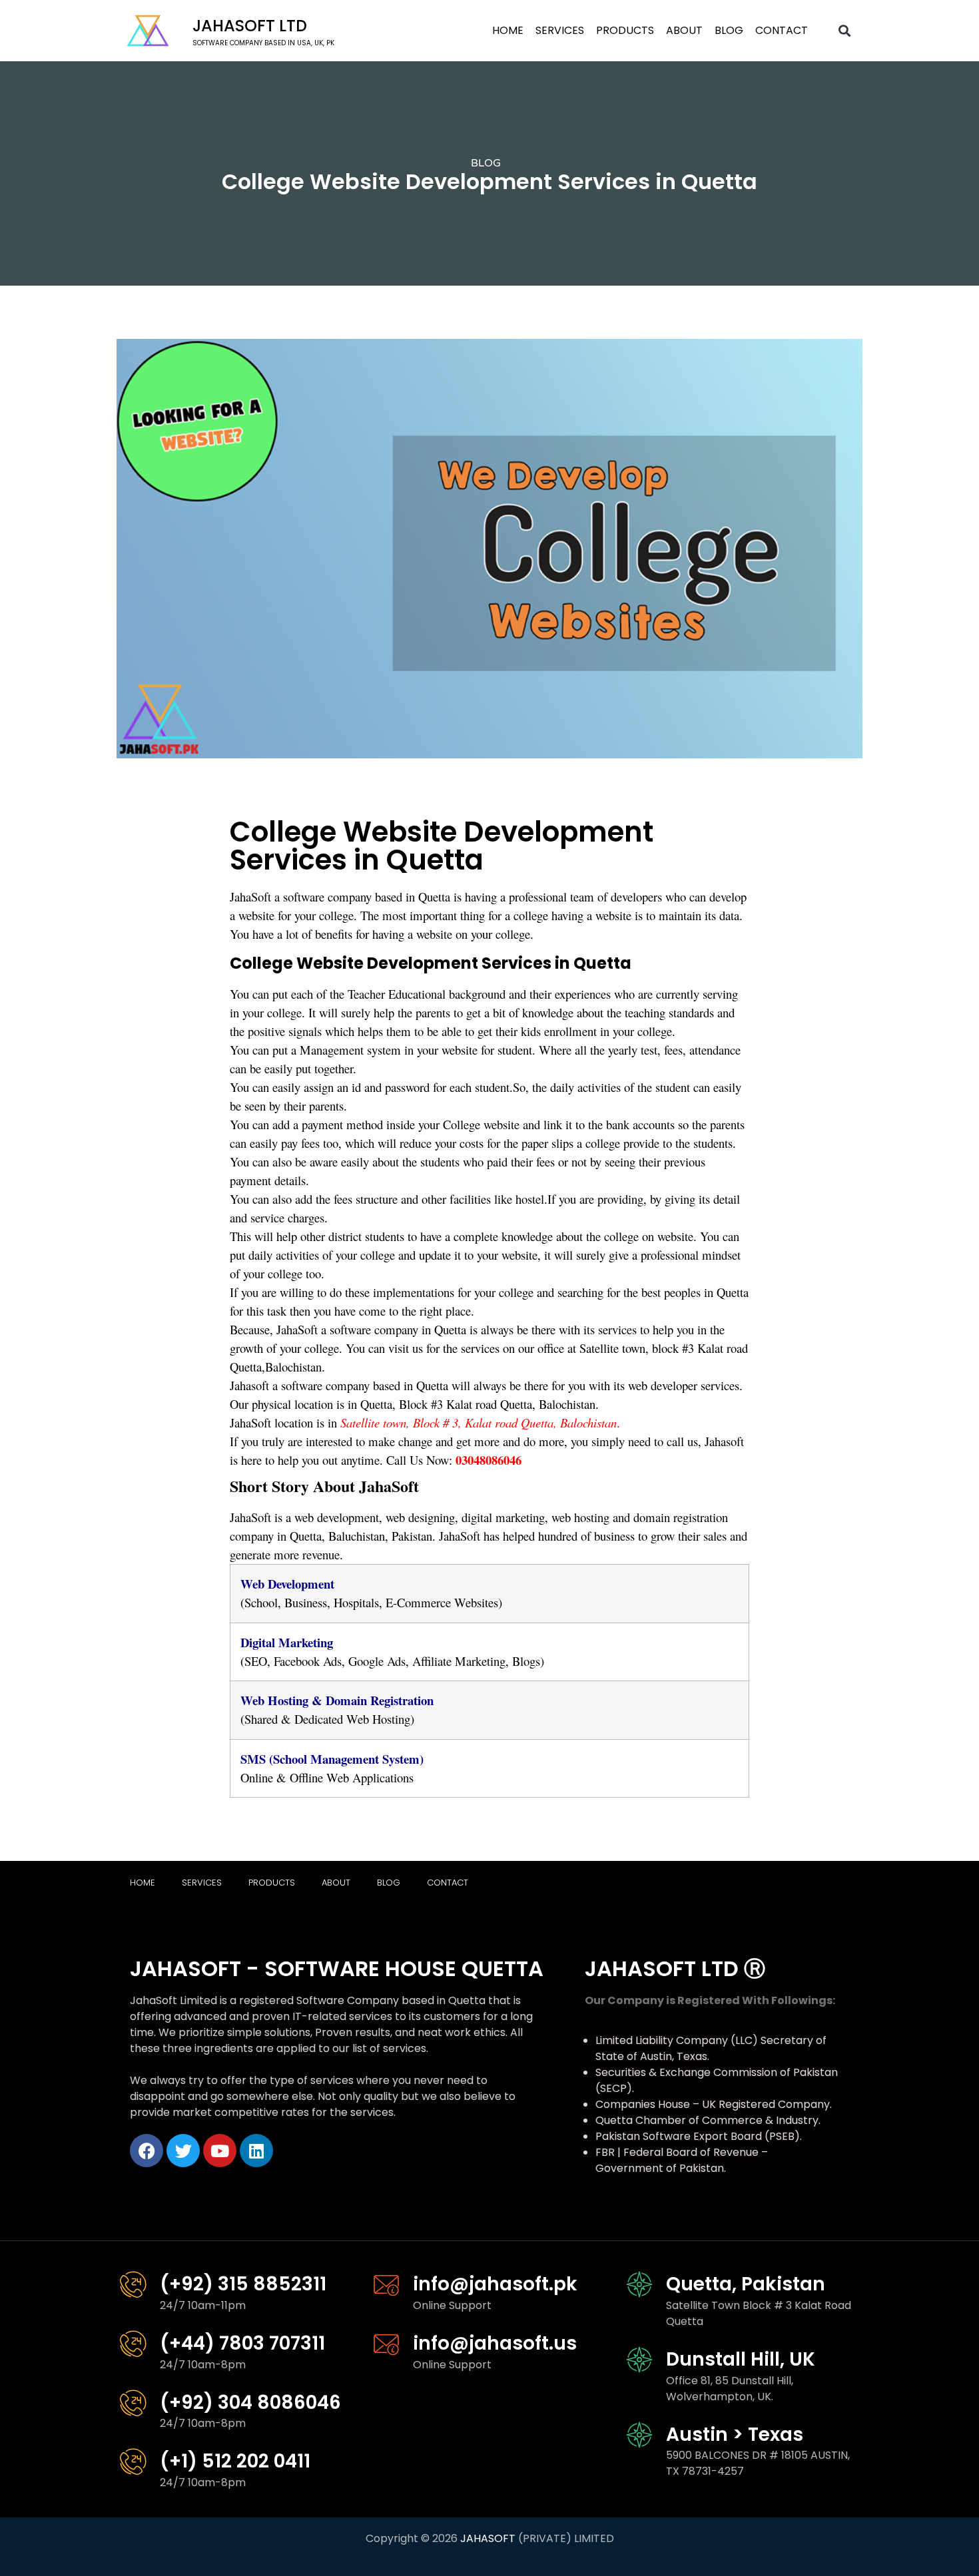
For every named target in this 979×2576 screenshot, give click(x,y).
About (684, 30)
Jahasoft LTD (250, 26)
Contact (782, 30)
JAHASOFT (488, 2538)
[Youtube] (220, 2151)
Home (508, 30)
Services (560, 30)
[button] (845, 31)
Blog (729, 30)
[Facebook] (147, 2151)
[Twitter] (183, 2151)
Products (625, 30)
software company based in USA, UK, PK (263, 43)
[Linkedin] (256, 2151)
